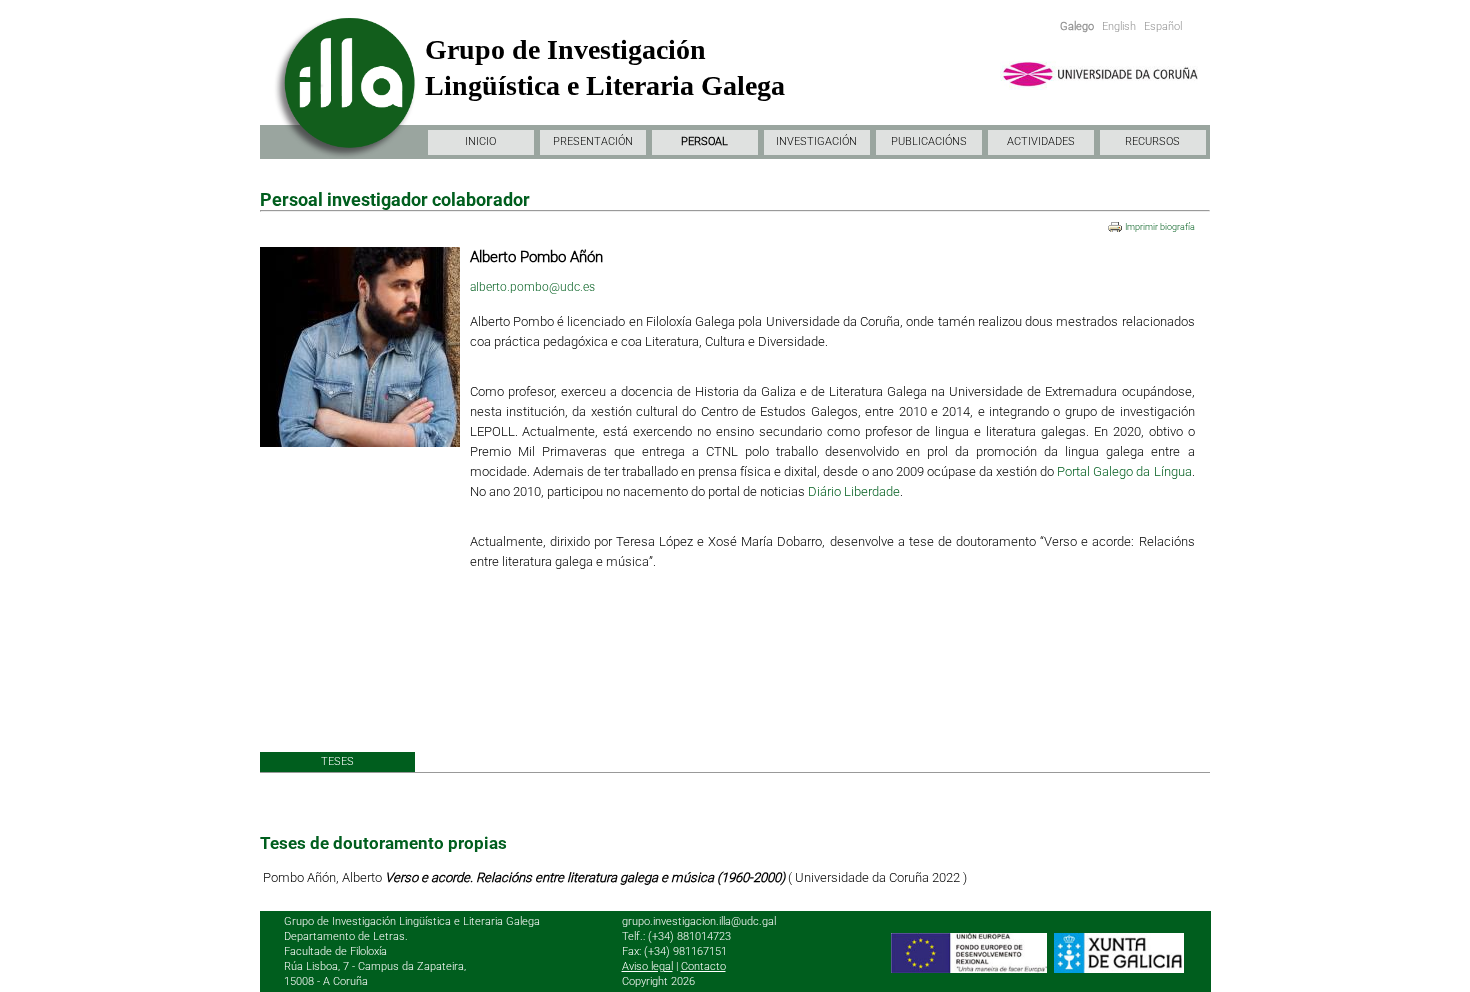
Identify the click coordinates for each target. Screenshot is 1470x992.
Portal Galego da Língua (1122, 471)
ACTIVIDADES (1041, 141)
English (1119, 26)
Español (1163, 26)
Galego (1077, 26)
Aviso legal (647, 966)
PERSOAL (704, 141)
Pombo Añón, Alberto (324, 877)
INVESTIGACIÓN (816, 141)
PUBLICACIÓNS (929, 141)
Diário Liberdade (854, 491)
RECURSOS (1152, 141)
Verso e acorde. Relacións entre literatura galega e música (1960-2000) (586, 877)
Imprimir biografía (1160, 227)
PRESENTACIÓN (593, 141)
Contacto (703, 966)
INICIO (480, 141)
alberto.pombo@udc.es (532, 287)
